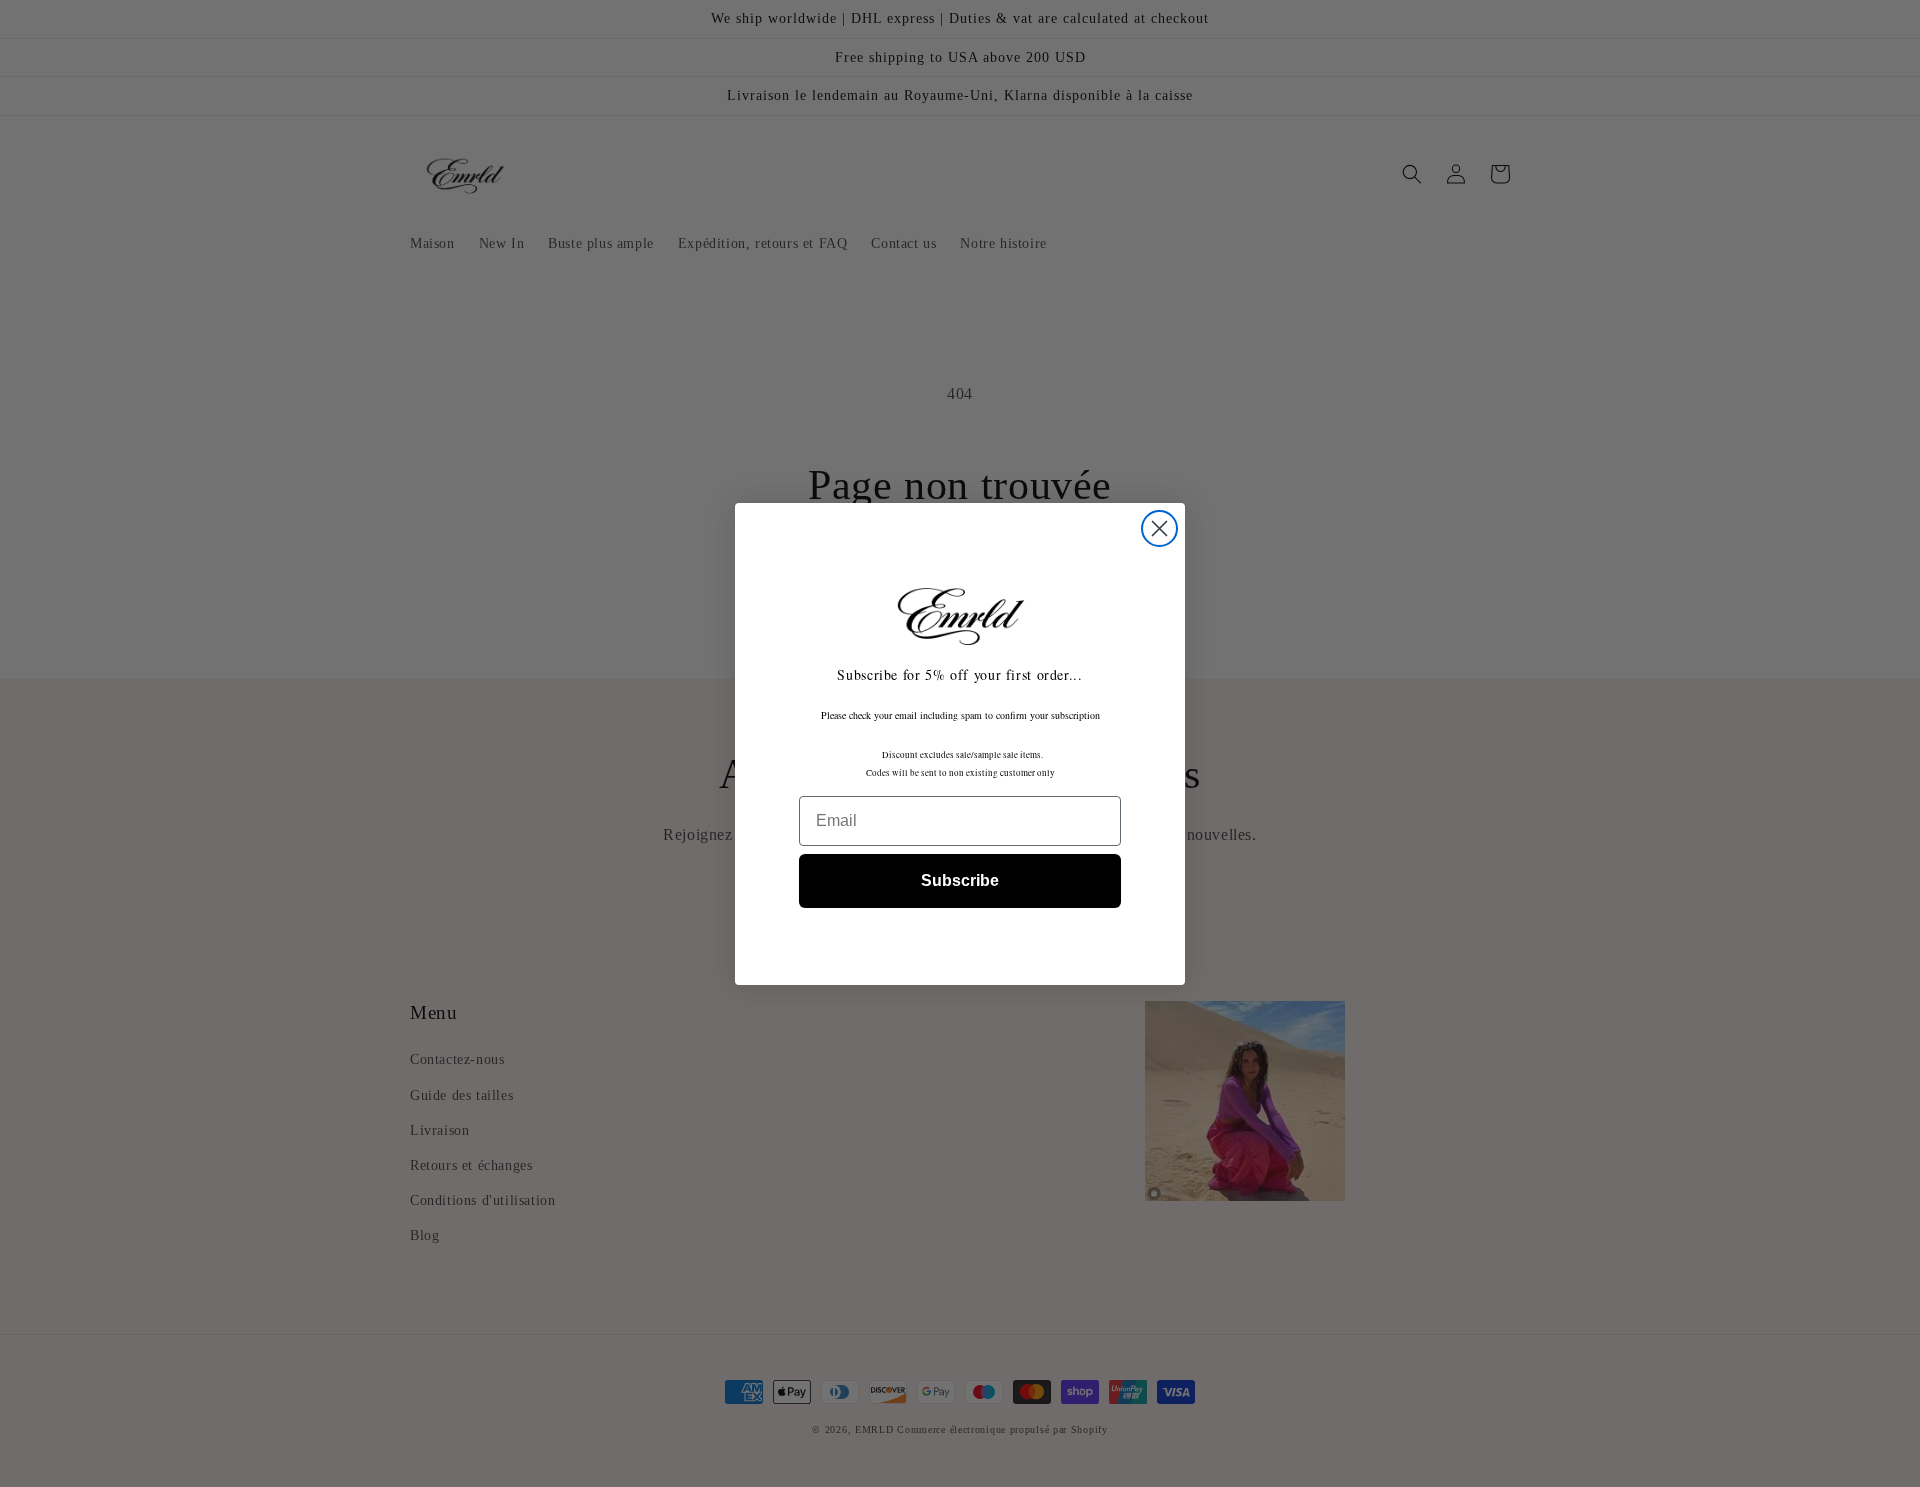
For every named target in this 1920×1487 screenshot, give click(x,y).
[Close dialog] (1159, 528)
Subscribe (960, 880)
